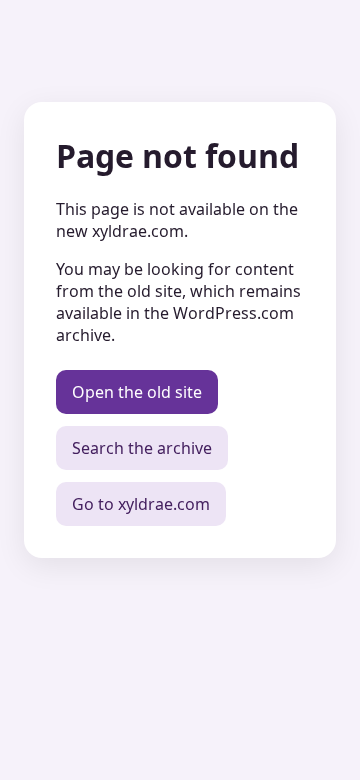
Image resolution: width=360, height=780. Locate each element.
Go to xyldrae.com (141, 504)
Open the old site (137, 392)
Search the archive (142, 448)
